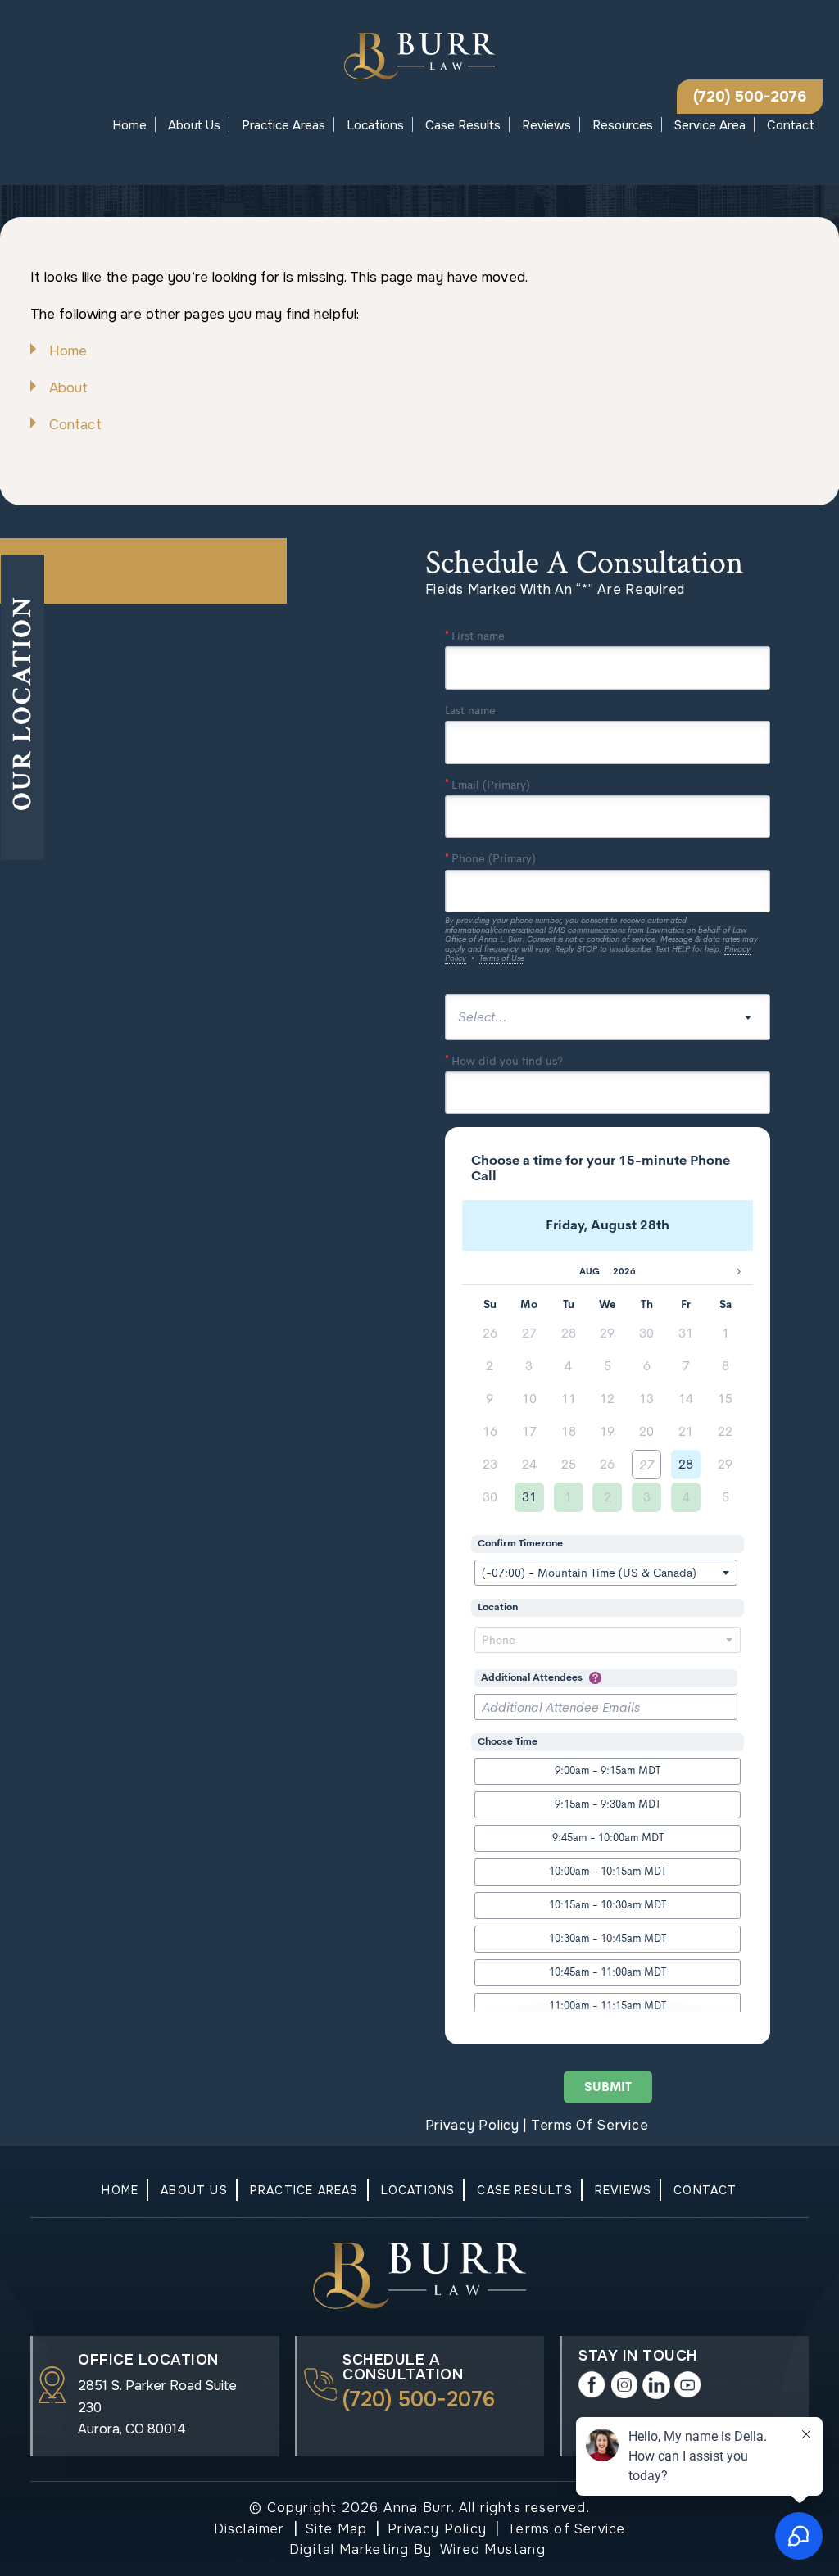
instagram (624, 2385)
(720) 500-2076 (750, 97)
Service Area (710, 125)
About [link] (69, 388)
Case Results (463, 125)
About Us (194, 125)
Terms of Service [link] (566, 2529)
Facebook (592, 2385)
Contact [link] (75, 425)
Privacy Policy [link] (437, 2529)
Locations (375, 125)
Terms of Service (590, 2125)
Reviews (546, 125)
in (656, 2385)
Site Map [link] (337, 2529)
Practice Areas (283, 125)
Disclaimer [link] (249, 2529)
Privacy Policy (472, 2125)
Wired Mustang (493, 2549)
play (688, 2385)
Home (129, 125)
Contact (791, 125)
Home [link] (68, 351)
